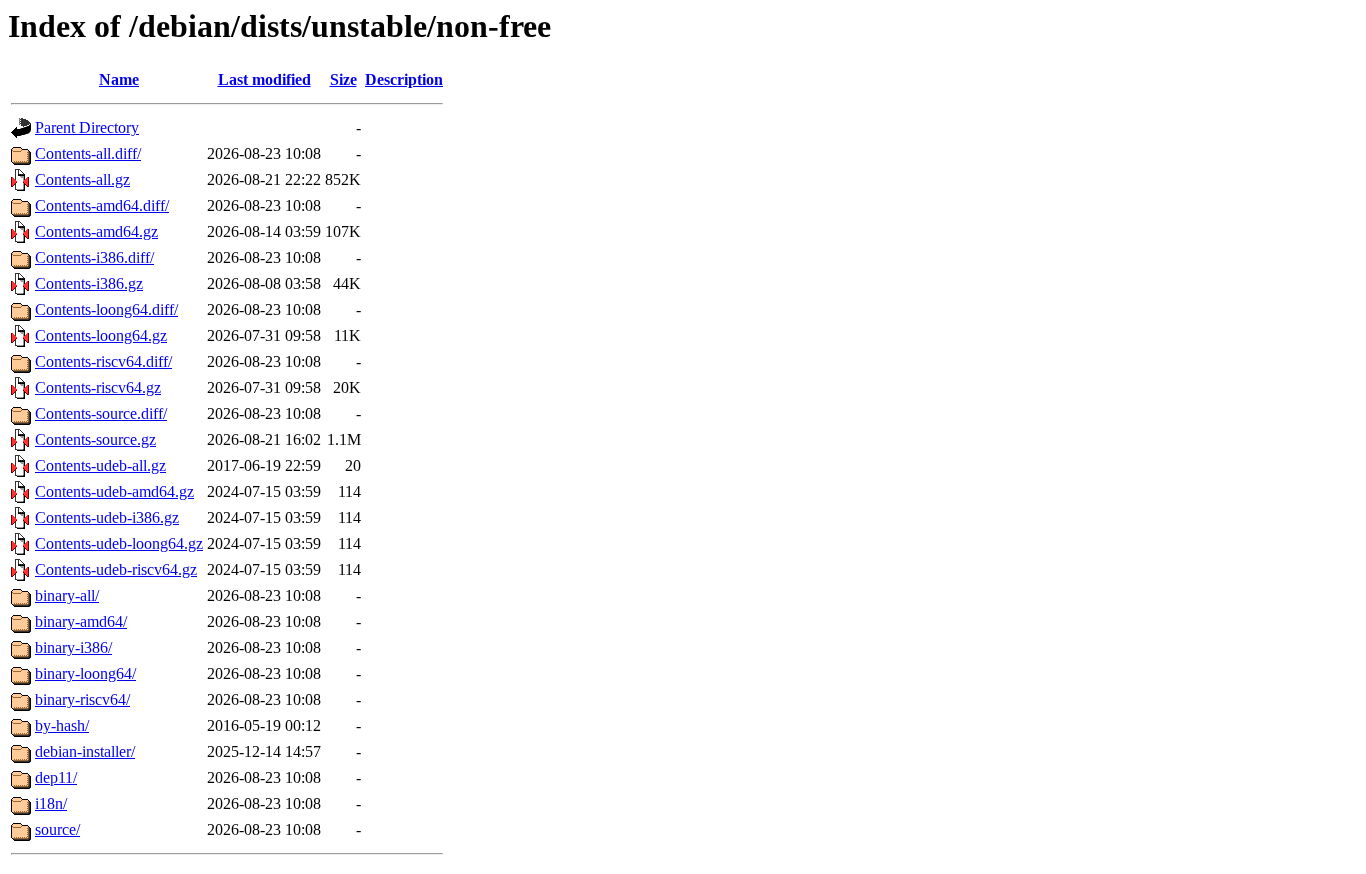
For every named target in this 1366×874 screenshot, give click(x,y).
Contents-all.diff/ (88, 153)
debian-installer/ (85, 751)
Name (119, 79)
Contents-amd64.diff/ (102, 205)
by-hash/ (62, 725)
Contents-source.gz (95, 439)
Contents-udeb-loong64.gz (119, 543)
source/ (57, 829)
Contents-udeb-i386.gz (107, 517)
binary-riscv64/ (82, 699)
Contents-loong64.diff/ (106, 309)
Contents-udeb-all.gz (100, 465)
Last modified (264, 79)
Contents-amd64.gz (96, 231)
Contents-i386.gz (89, 283)
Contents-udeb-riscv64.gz (116, 569)
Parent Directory (87, 127)
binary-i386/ (73, 647)
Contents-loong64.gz (101, 335)
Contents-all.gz (82, 179)
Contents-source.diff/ (101, 413)
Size (343, 79)
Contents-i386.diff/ (94, 257)
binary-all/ (67, 595)
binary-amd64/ (81, 621)
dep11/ (56, 777)
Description (404, 79)
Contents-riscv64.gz (98, 387)
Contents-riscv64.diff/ (103, 361)
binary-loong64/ (85, 673)
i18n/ (51, 803)
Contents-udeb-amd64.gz (114, 491)
